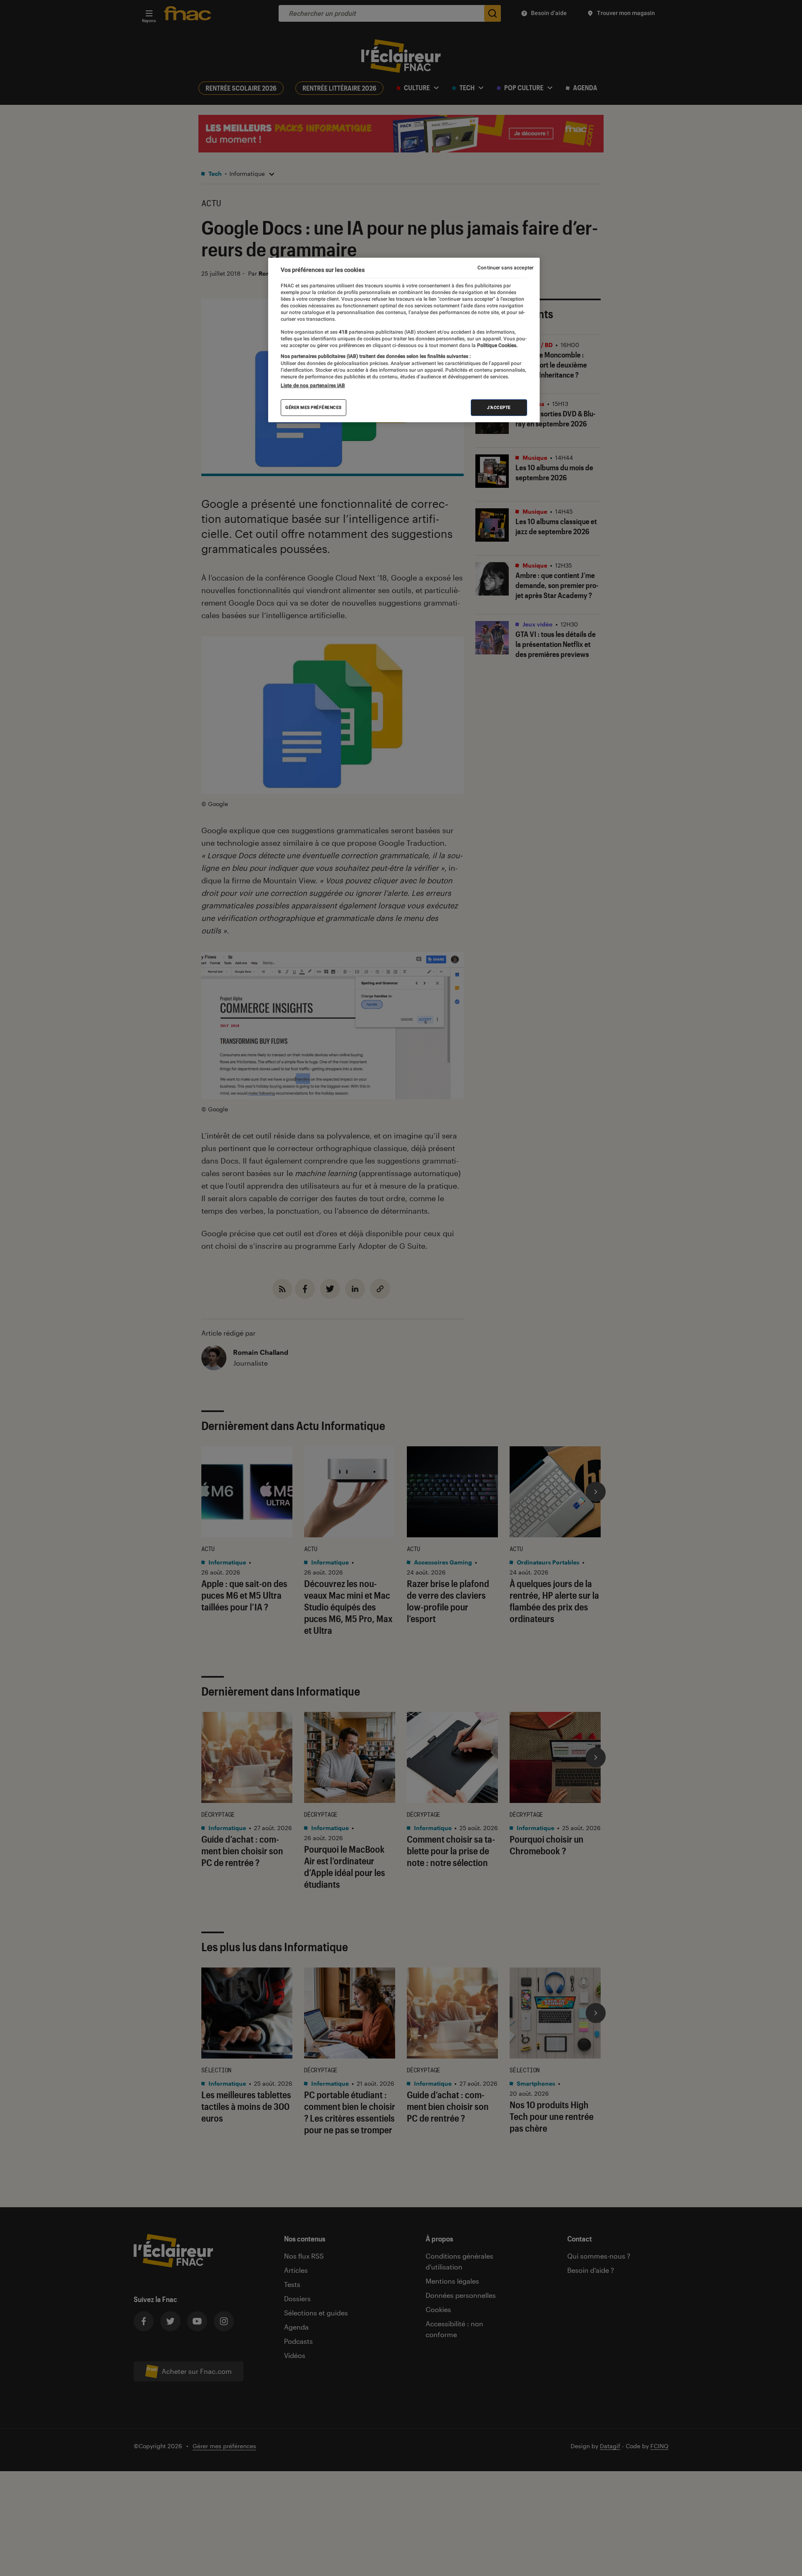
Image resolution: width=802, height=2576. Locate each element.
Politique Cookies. (497, 345)
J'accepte (499, 407)
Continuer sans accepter (505, 268)
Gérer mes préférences (313, 407)
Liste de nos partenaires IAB (313, 385)
